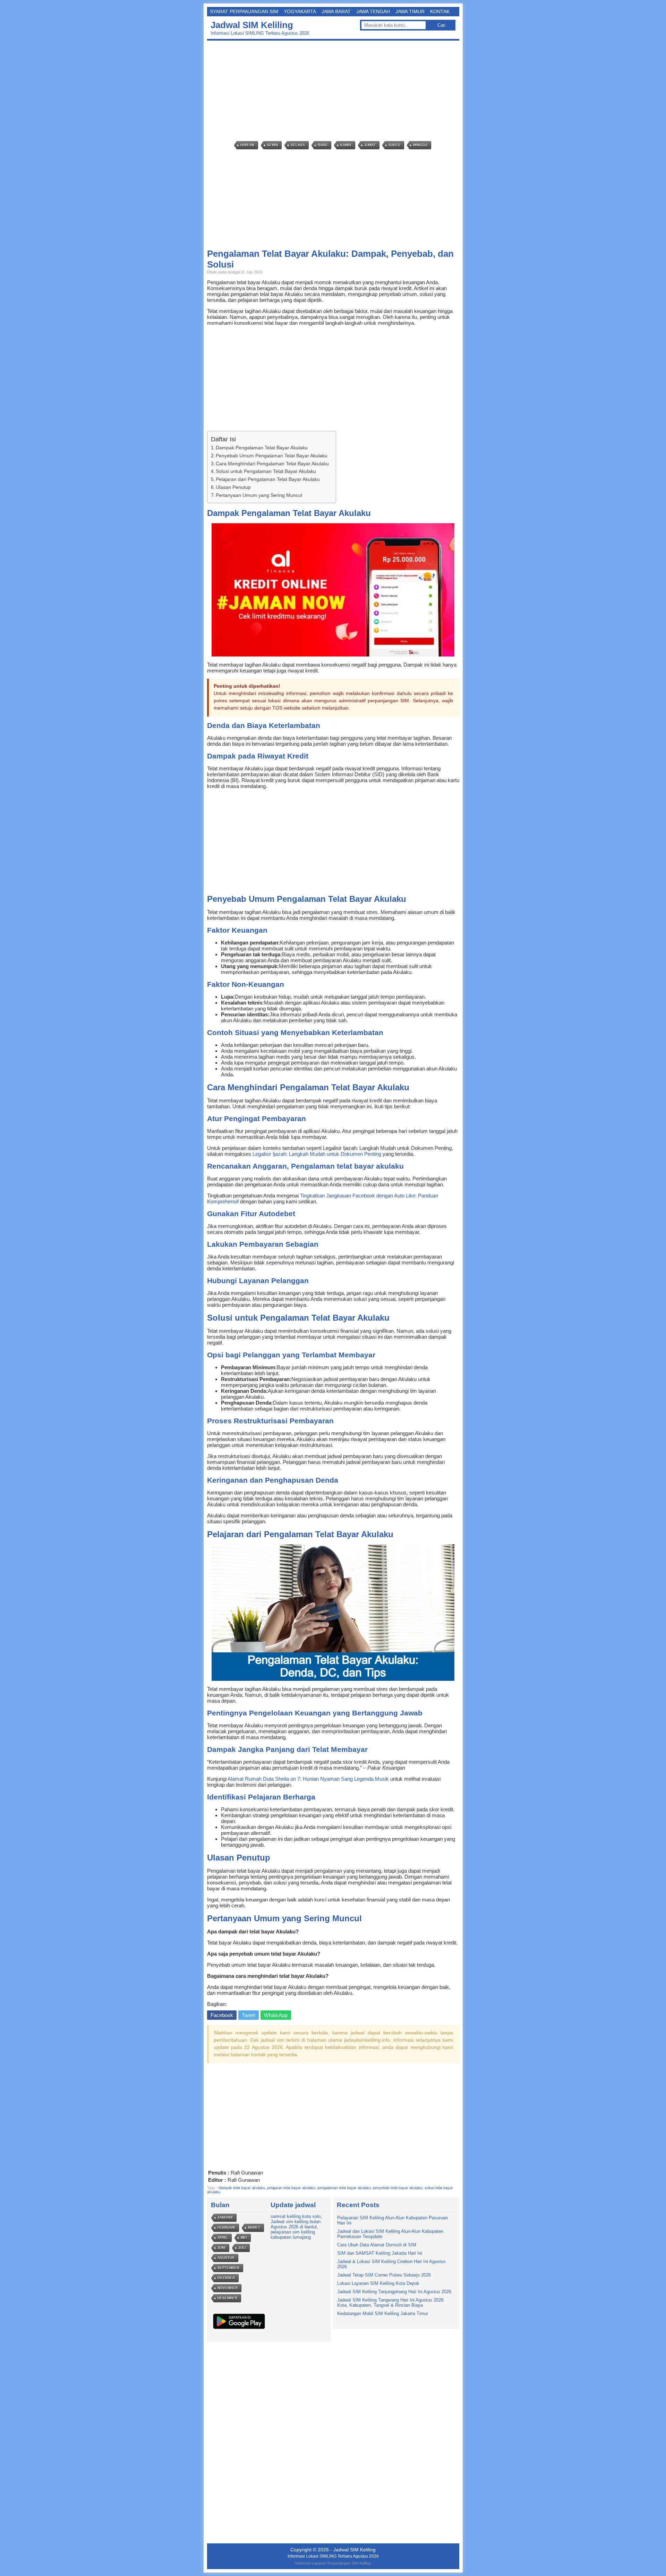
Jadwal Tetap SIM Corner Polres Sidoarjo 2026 (384, 2275)
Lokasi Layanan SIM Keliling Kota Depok (378, 2283)
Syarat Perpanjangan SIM (244, 11)
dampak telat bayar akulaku (242, 2188)
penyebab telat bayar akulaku (398, 2188)
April (223, 2238)
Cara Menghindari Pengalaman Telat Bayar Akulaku (272, 464)
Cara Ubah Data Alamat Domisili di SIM (377, 2245)
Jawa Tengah (373, 11)
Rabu (323, 145)
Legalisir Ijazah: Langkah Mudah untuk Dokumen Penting (317, 1154)
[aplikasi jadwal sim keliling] (239, 2329)
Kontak (440, 11)
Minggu (420, 145)
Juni (221, 2248)
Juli (242, 2248)
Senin (272, 145)
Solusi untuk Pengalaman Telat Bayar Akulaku (266, 471)
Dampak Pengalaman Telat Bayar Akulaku (262, 448)
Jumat (370, 145)
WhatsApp (276, 2015)
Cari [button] (441, 25)
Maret (254, 2227)
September (228, 2268)
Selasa (298, 145)
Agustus (226, 2258)
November (228, 2288)
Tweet (249, 2015)
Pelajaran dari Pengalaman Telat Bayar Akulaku (268, 479)
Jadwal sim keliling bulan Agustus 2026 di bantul (296, 2224)
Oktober (226, 2278)
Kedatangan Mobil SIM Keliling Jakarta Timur (383, 2314)
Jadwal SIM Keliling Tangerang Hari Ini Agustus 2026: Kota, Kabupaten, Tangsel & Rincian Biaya (391, 2303)
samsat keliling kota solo (296, 2216)
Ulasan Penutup (233, 487)
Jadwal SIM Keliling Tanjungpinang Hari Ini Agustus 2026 (394, 2292)
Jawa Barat (336, 11)
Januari (225, 2217)
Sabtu (394, 145)
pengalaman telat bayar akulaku (344, 2188)
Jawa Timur (410, 11)
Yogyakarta (300, 11)
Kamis (346, 145)
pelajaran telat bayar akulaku (291, 2188)
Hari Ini (247, 145)
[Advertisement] (335, 91)
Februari (226, 2227)
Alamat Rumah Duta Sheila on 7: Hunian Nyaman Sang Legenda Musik (308, 1779)
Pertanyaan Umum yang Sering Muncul (259, 495)
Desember (227, 2298)
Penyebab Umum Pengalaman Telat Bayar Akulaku (272, 456)
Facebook (222, 2015)
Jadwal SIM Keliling (252, 25)
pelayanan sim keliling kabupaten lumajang (293, 2235)
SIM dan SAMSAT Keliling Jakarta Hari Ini (380, 2253)
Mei (244, 2238)
